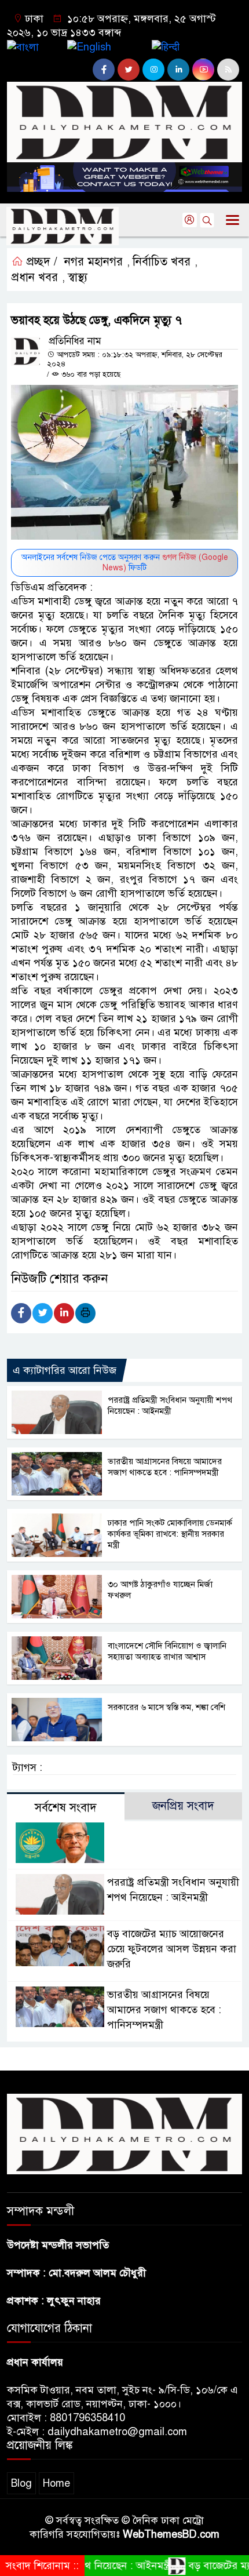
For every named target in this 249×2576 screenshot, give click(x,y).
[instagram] (153, 70)
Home (56, 2483)
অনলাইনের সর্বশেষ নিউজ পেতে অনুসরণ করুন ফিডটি (125, 563)
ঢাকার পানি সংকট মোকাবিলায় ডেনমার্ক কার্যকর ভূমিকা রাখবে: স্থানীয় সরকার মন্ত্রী (170, 1534)
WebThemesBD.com (171, 2534)
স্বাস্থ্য (78, 277)
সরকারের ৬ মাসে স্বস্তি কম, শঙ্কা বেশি (166, 1707)
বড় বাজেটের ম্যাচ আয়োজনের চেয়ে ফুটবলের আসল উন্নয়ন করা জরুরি (172, 1949)
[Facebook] (21, 1313)
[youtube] (203, 70)
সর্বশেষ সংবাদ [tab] (66, 1808)
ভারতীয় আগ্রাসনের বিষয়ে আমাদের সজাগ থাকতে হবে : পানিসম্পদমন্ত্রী (165, 1467)
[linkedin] (178, 70)
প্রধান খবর (35, 277)
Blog (21, 2483)
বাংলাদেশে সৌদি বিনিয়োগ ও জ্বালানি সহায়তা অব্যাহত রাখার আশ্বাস (167, 1651)
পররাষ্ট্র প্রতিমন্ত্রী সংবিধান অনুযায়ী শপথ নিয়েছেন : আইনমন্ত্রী (170, 1405)
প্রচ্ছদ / (40, 262)
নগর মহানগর (94, 262)
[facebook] (104, 70)
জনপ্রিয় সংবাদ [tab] (183, 1806)
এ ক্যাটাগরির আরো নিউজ (65, 1370)
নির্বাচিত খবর (162, 262)
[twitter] (129, 70)
